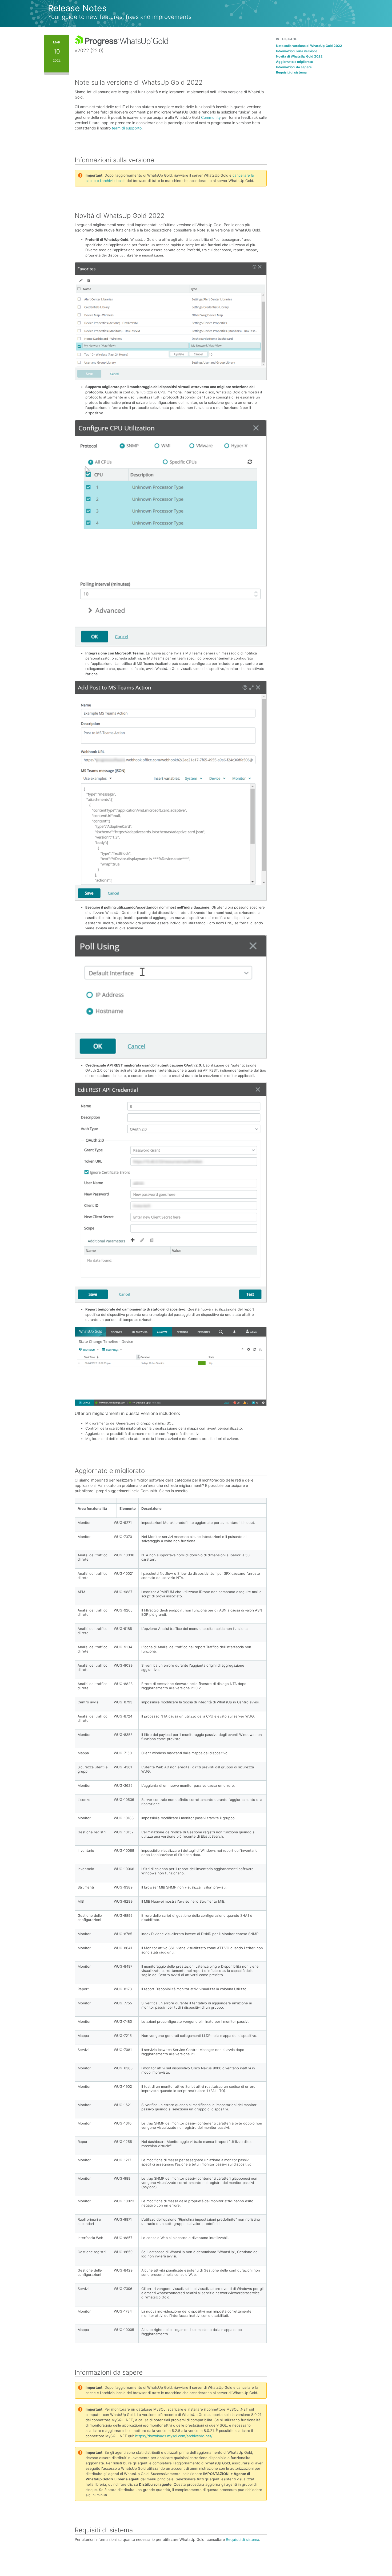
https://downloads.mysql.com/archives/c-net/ (174, 2436)
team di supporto (127, 128)
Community (211, 117)
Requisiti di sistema (243, 2539)
